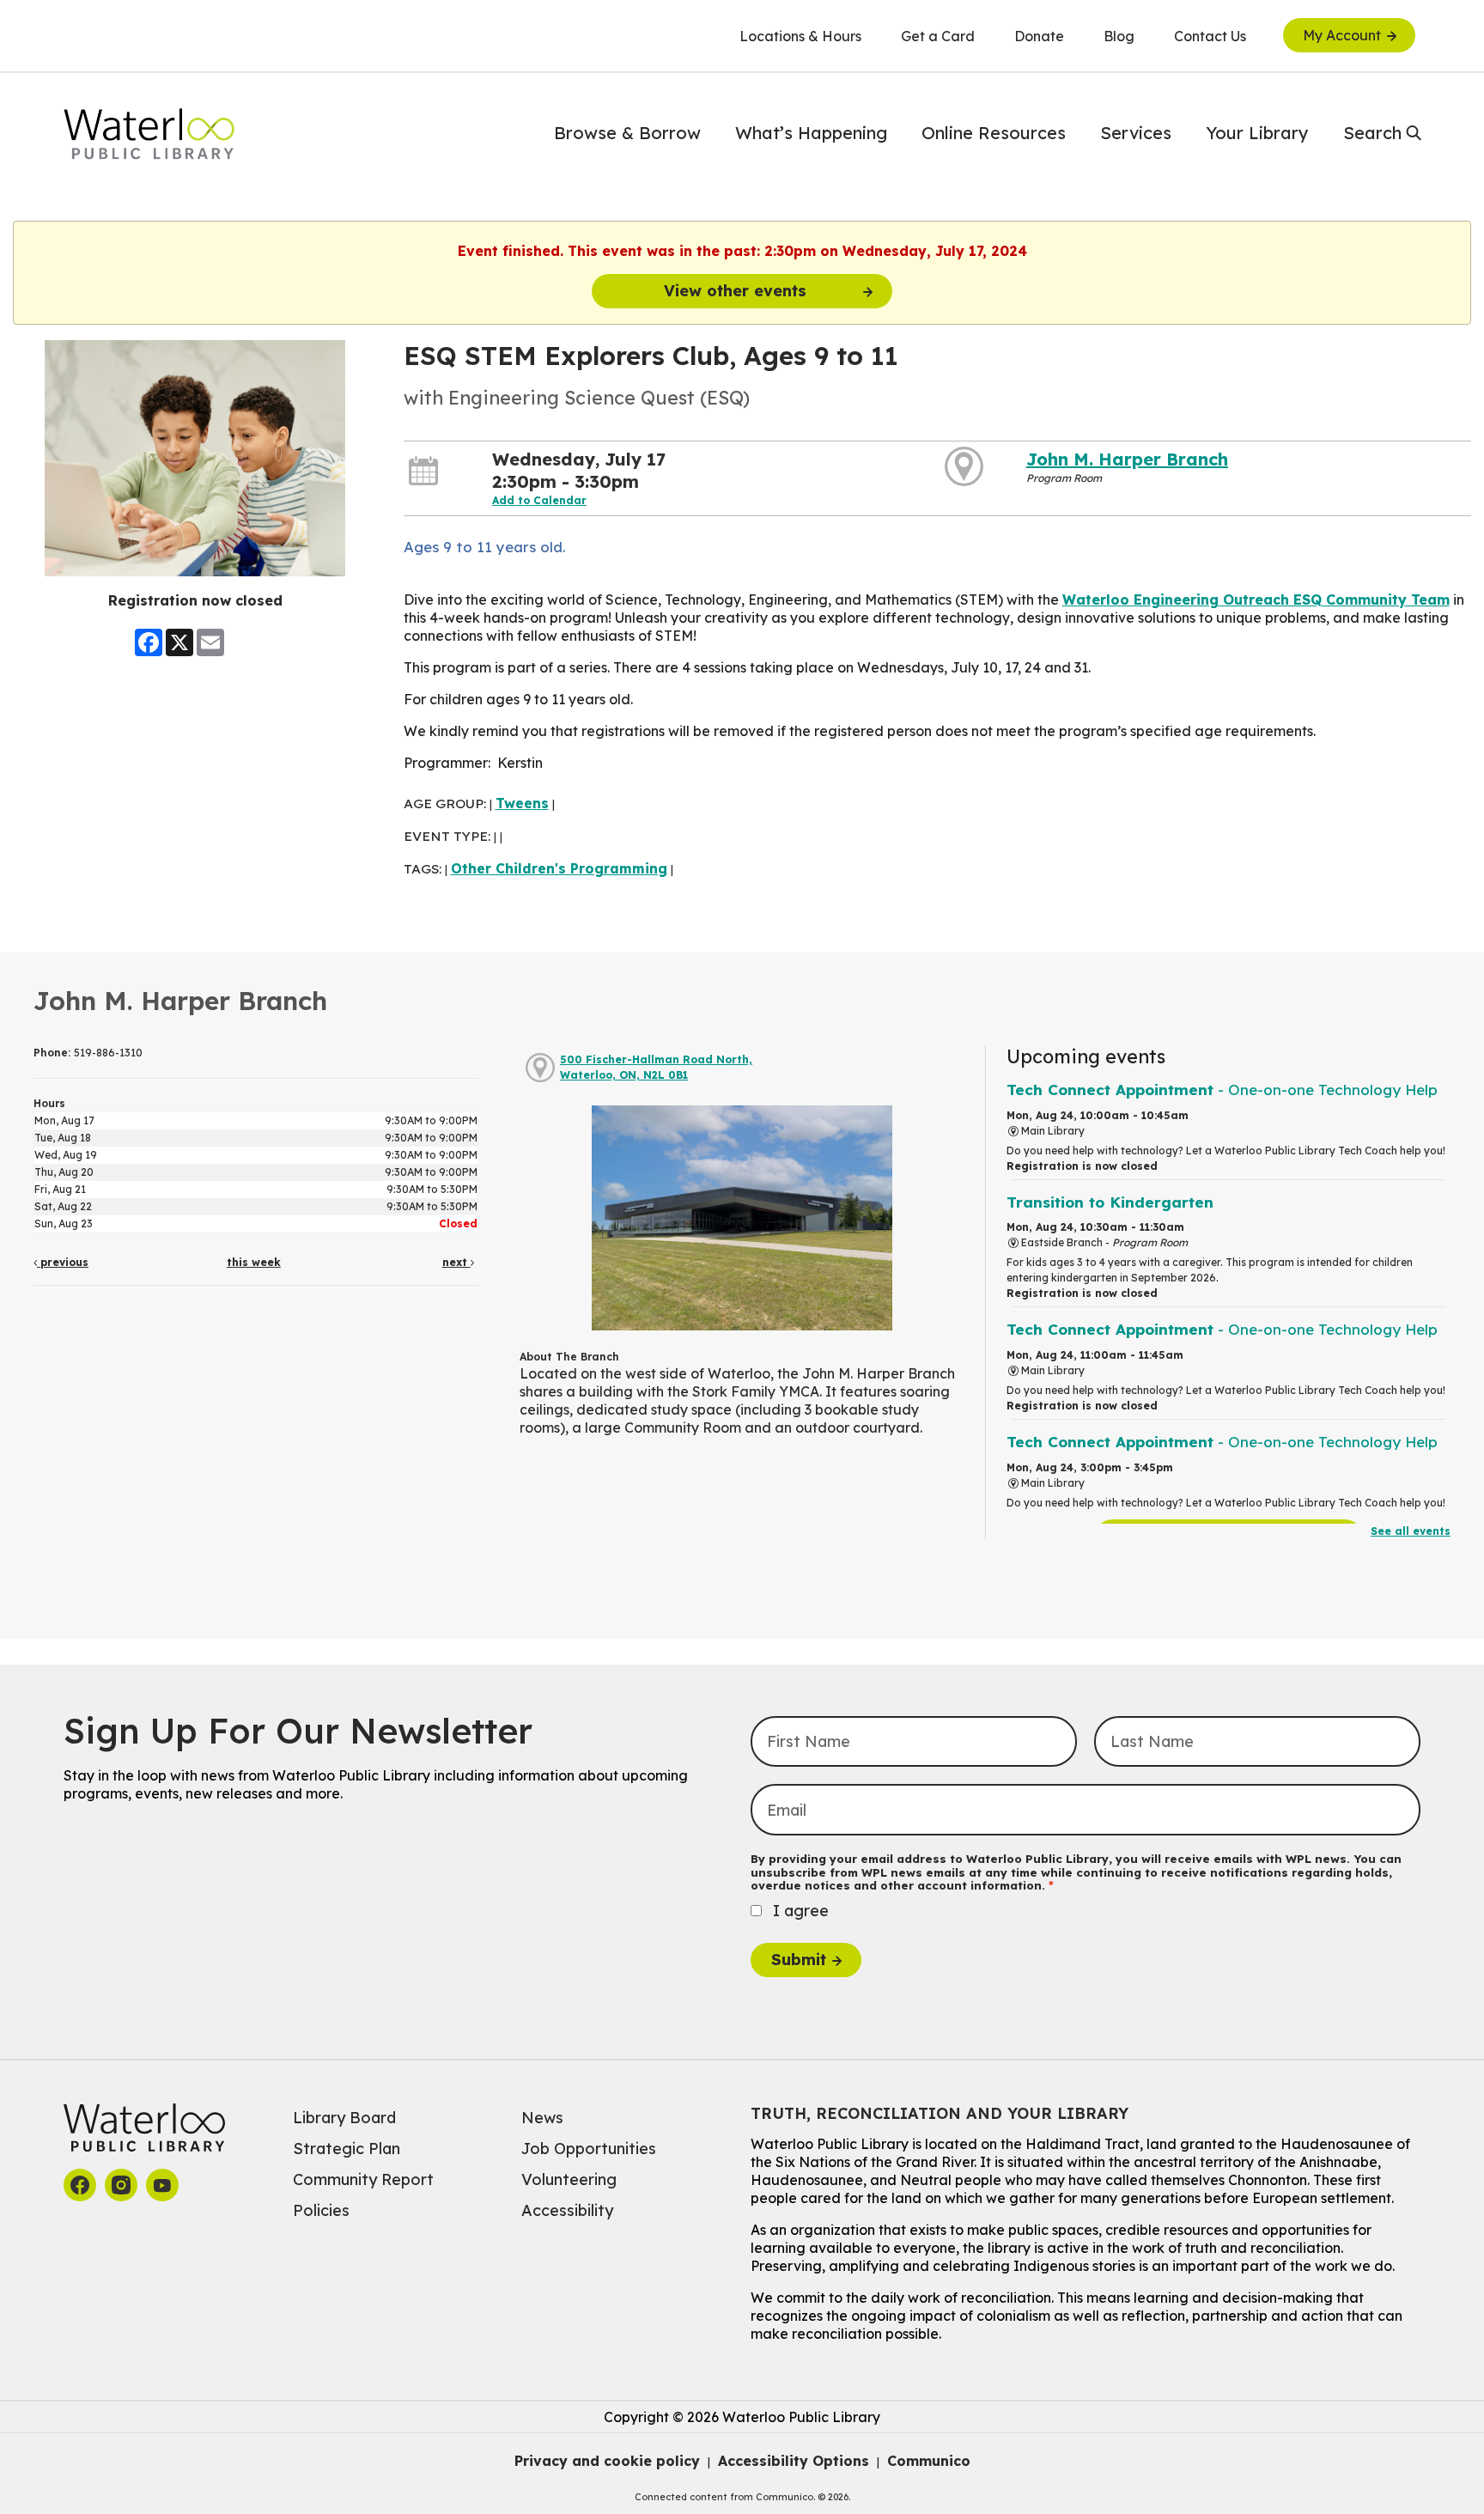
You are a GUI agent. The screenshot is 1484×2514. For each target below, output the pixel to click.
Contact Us (1210, 36)
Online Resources (994, 133)
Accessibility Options (794, 2461)
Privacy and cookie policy (607, 2461)
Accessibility (567, 2210)
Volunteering (569, 2179)
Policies (321, 2210)
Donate (1039, 36)
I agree (801, 1911)
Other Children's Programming (559, 868)
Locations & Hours (800, 36)
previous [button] (63, 1262)
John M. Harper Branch (1127, 459)
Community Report (363, 2179)
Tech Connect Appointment (1222, 1090)
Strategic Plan (347, 2149)
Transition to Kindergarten (1110, 1202)
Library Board (344, 2118)
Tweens (522, 803)
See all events (1411, 1531)
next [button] (456, 1262)
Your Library (1257, 133)
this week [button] (254, 1262)
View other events (735, 291)
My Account (1342, 35)
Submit (799, 1960)
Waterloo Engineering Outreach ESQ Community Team (1256, 600)
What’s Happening (811, 133)
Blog (1119, 36)
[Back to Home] (149, 134)
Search (1372, 133)
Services (1136, 133)
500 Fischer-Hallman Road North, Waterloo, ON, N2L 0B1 (656, 1067)
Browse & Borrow (627, 133)
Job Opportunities (589, 2149)
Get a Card (938, 36)
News (542, 2118)
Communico (929, 2461)
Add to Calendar (539, 500)
